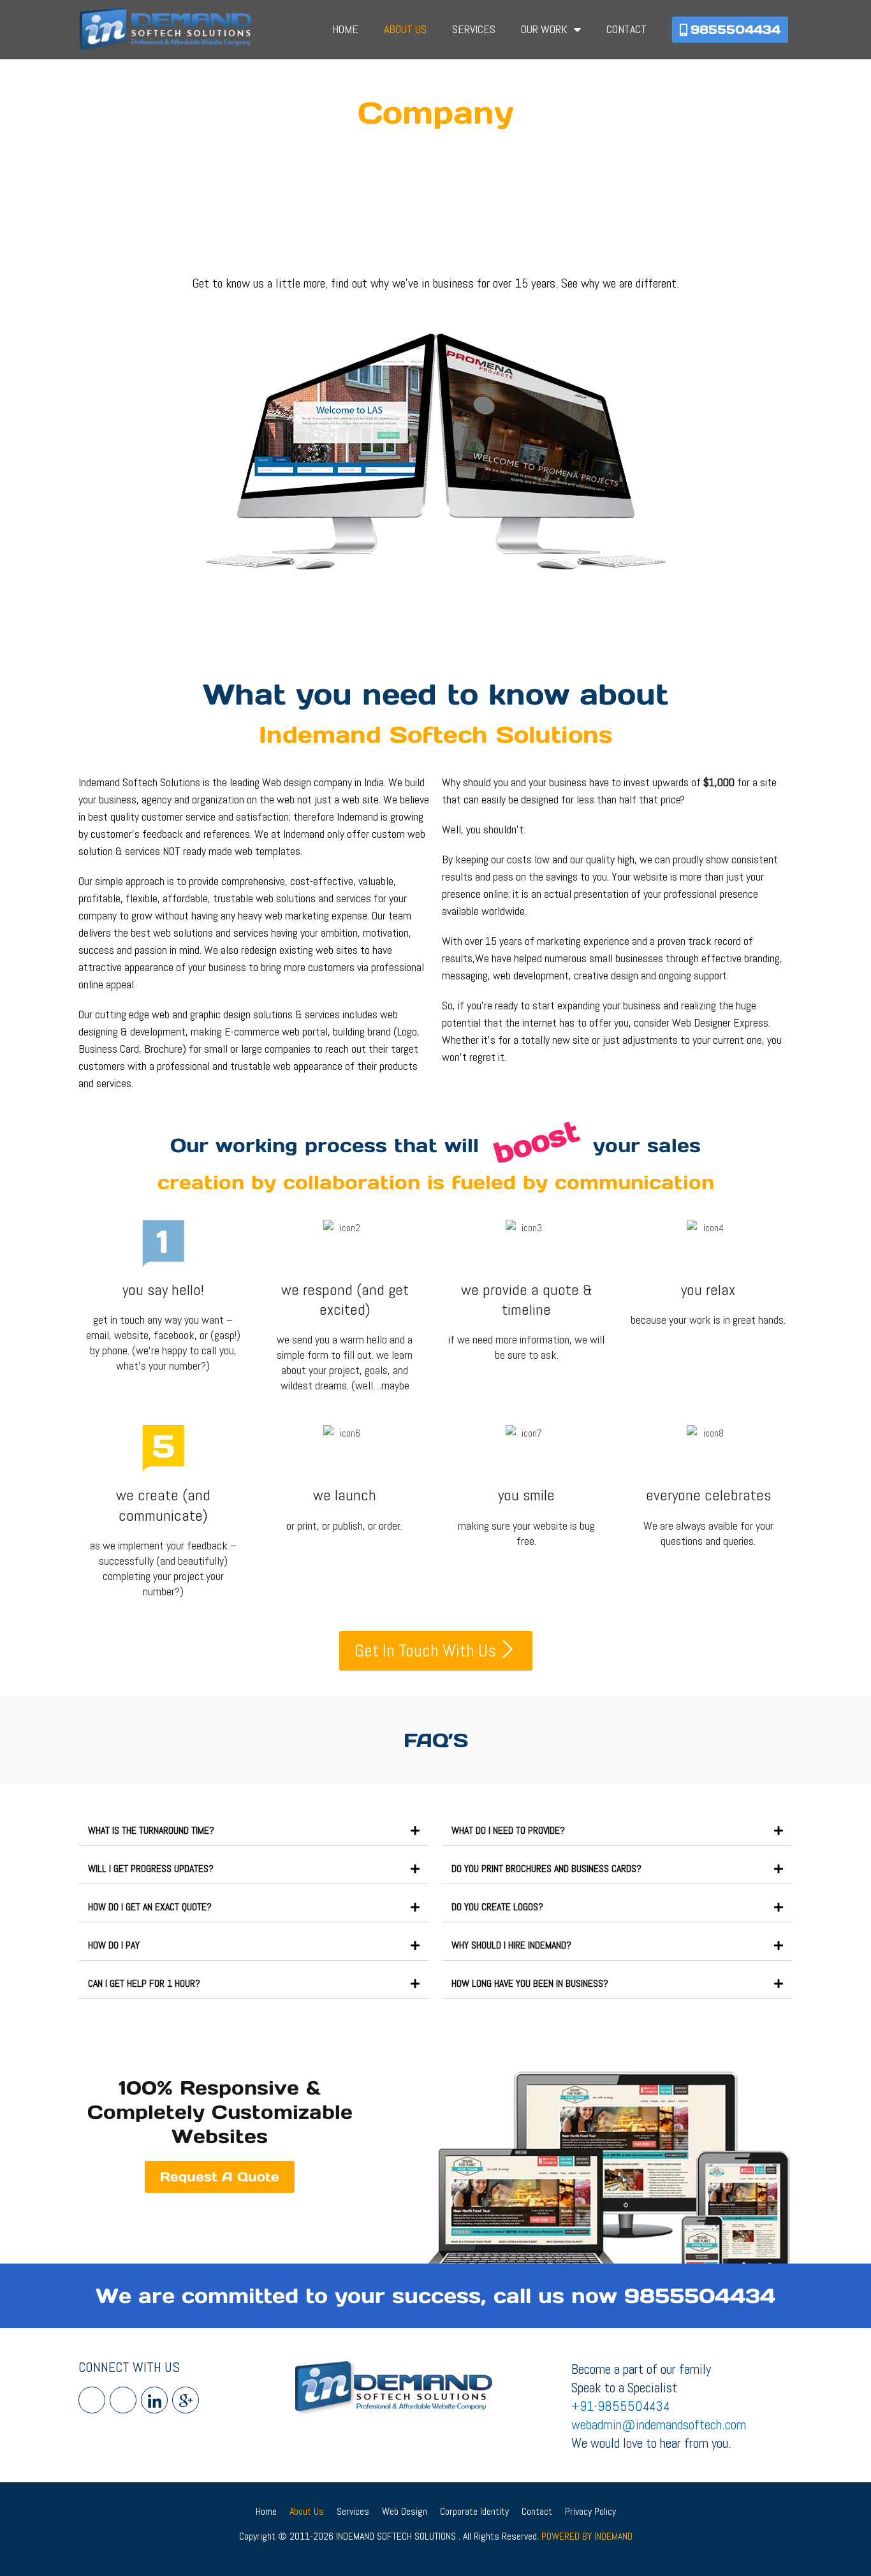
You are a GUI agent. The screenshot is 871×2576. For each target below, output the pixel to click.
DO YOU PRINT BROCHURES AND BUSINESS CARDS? (546, 1869)
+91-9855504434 (620, 2406)
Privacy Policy (590, 2511)
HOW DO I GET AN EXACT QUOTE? (150, 1907)
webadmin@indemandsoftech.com (659, 2425)
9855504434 (700, 2296)
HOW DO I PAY (114, 1945)
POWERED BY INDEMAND (587, 2536)
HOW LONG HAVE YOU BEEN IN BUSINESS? (530, 1983)
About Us (405, 29)
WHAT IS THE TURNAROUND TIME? (151, 1830)
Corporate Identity (474, 2511)
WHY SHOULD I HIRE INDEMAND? (511, 1945)
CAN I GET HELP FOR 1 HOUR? (144, 1983)
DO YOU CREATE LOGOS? (497, 1907)
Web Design (405, 2511)
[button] (254, 1831)
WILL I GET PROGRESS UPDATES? (151, 1869)
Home (345, 29)
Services (474, 29)
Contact (626, 29)
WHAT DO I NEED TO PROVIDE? (508, 1830)
